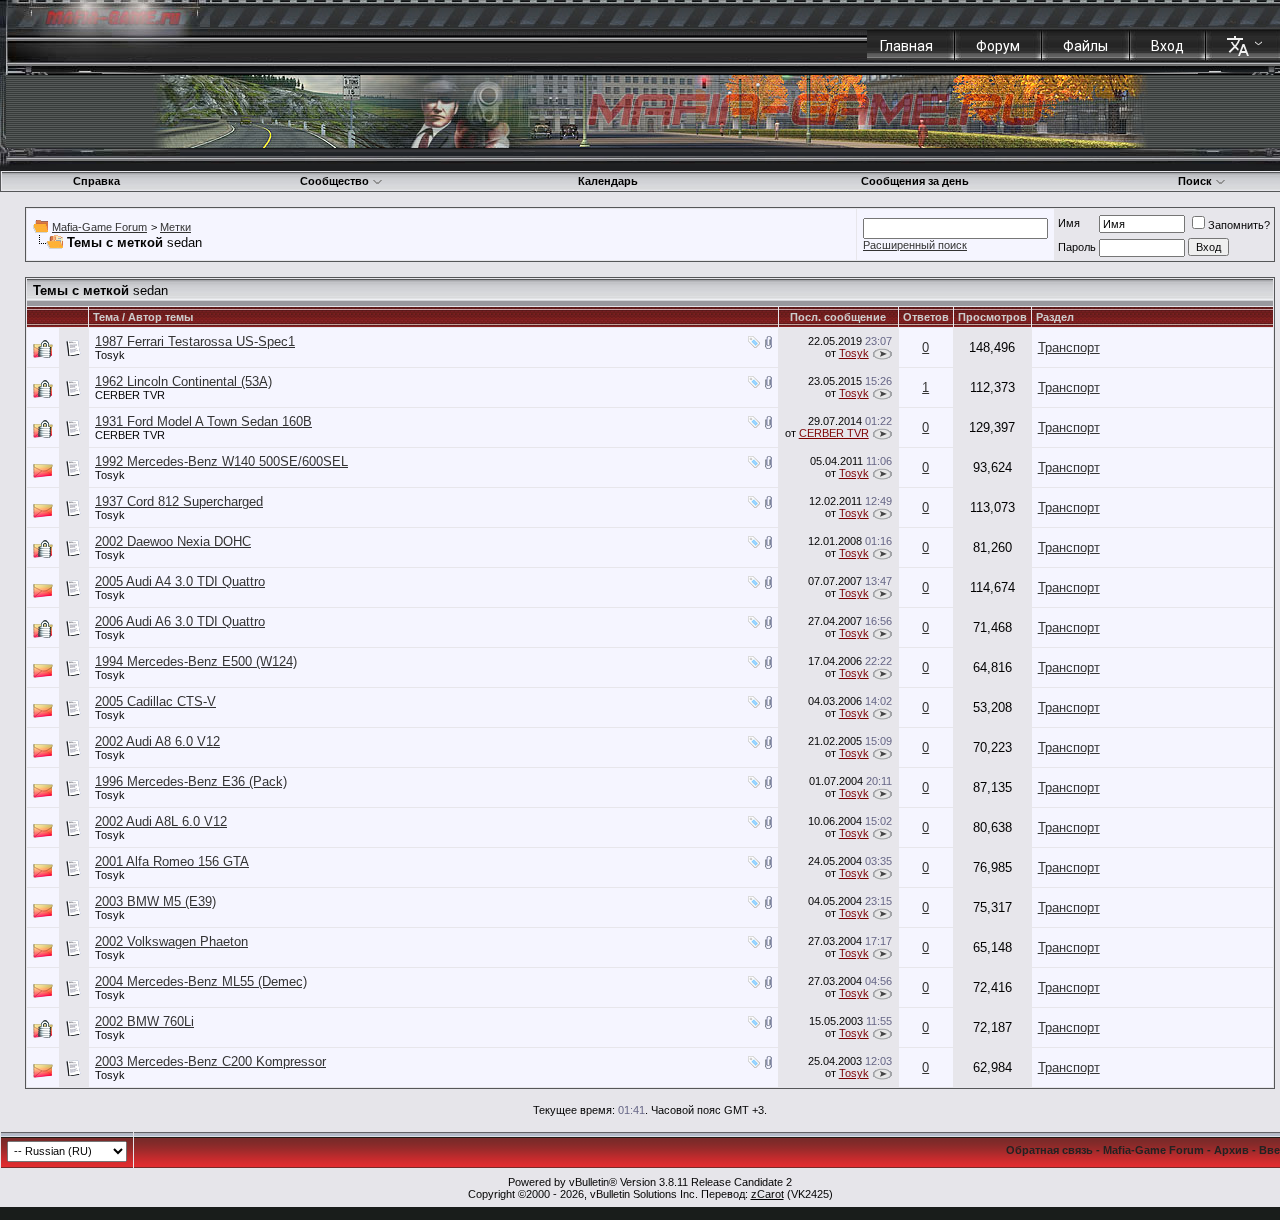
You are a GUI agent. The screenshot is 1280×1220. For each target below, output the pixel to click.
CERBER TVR (130, 395)
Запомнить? (1239, 225)
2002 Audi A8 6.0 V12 (157, 741)
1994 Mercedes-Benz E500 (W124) (196, 661)
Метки (175, 227)
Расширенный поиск (915, 245)
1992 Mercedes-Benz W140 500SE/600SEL (221, 461)
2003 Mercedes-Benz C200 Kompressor (210, 1061)
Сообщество (334, 181)
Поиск (1195, 181)
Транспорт (1069, 347)
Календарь (608, 181)
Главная (906, 46)
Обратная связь (1049, 1150)
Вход (1167, 46)
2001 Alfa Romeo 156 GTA (172, 861)
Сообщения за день (915, 181)
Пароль (1077, 247)
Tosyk (110, 355)
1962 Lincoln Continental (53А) (183, 381)
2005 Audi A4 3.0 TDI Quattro (180, 581)
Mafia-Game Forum (99, 227)
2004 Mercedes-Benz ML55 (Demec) (201, 981)
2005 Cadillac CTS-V (155, 701)
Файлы (1085, 46)
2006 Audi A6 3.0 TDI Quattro (180, 621)
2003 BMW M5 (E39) (155, 901)
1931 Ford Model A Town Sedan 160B (203, 421)
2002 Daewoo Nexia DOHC (173, 541)
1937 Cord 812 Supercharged (179, 501)
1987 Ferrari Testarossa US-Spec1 (195, 341)
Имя (1069, 223)
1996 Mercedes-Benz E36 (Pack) (191, 781)
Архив (1231, 1150)
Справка (96, 181)
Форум (998, 46)
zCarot (767, 1194)
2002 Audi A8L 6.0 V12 (161, 821)
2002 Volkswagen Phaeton (171, 941)
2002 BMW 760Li (144, 1021)
